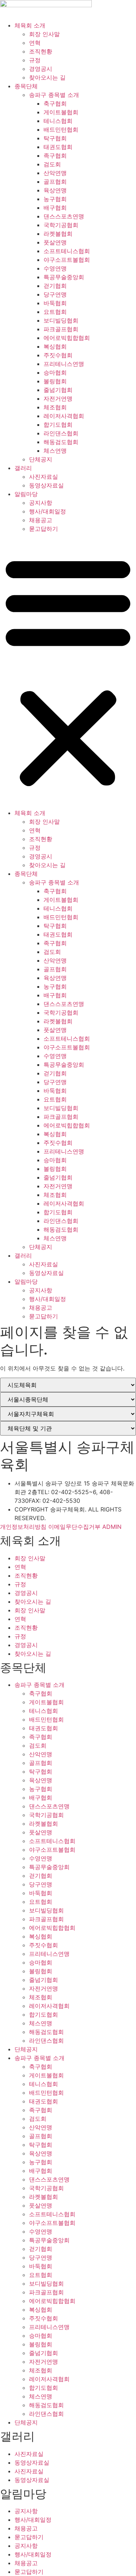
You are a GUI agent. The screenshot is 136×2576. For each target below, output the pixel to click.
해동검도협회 (61, 442)
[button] (68, 671)
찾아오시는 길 (47, 77)
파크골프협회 (61, 329)
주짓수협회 (58, 355)
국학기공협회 (61, 225)
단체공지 (41, 459)
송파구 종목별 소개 (54, 95)
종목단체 (26, 86)
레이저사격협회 (64, 416)
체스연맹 (55, 451)
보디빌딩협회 (61, 320)
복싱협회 (55, 346)
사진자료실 (44, 477)
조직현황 (41, 51)
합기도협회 (58, 425)
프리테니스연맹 (64, 364)
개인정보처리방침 (23, 1527)
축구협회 (55, 103)
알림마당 (26, 494)
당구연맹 (55, 294)
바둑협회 (55, 303)
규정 (35, 60)
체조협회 (55, 407)
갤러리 (23, 468)
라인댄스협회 (61, 433)
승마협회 (55, 372)
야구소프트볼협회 (67, 260)
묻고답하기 (44, 529)
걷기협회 (55, 286)
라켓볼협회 (58, 234)
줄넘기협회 (58, 390)
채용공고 (41, 520)
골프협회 (55, 182)
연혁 (35, 43)
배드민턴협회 (61, 129)
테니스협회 (58, 121)
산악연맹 (55, 173)
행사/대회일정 (48, 511)
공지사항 (41, 503)
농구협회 (55, 199)
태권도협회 (58, 147)
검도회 (52, 164)
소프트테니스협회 (67, 251)
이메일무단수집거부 (74, 1527)
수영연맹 (55, 268)
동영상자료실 (46, 485)
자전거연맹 (58, 398)
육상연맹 (55, 190)
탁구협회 (55, 138)
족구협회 (55, 155)
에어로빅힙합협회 (67, 338)
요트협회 (55, 312)
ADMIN (112, 1527)
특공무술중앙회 (64, 277)
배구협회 (55, 208)
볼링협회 (55, 381)
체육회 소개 (30, 25)
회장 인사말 (44, 34)
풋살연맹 (55, 242)
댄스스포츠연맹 (64, 216)
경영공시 (41, 69)
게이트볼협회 (61, 112)
